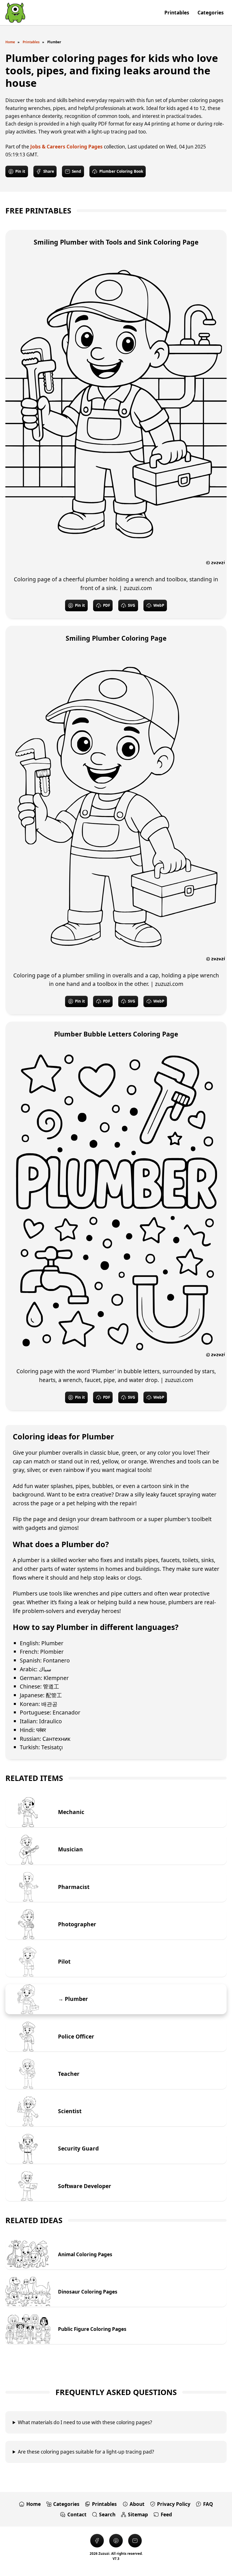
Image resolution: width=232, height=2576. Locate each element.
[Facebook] (97, 2541)
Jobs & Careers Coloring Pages (66, 147)
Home (10, 42)
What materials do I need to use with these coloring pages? (85, 2422)
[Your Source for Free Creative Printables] (15, 13)
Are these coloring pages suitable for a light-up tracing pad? (86, 2452)
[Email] (135, 2541)
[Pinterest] (116, 2541)
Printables (31, 42)
